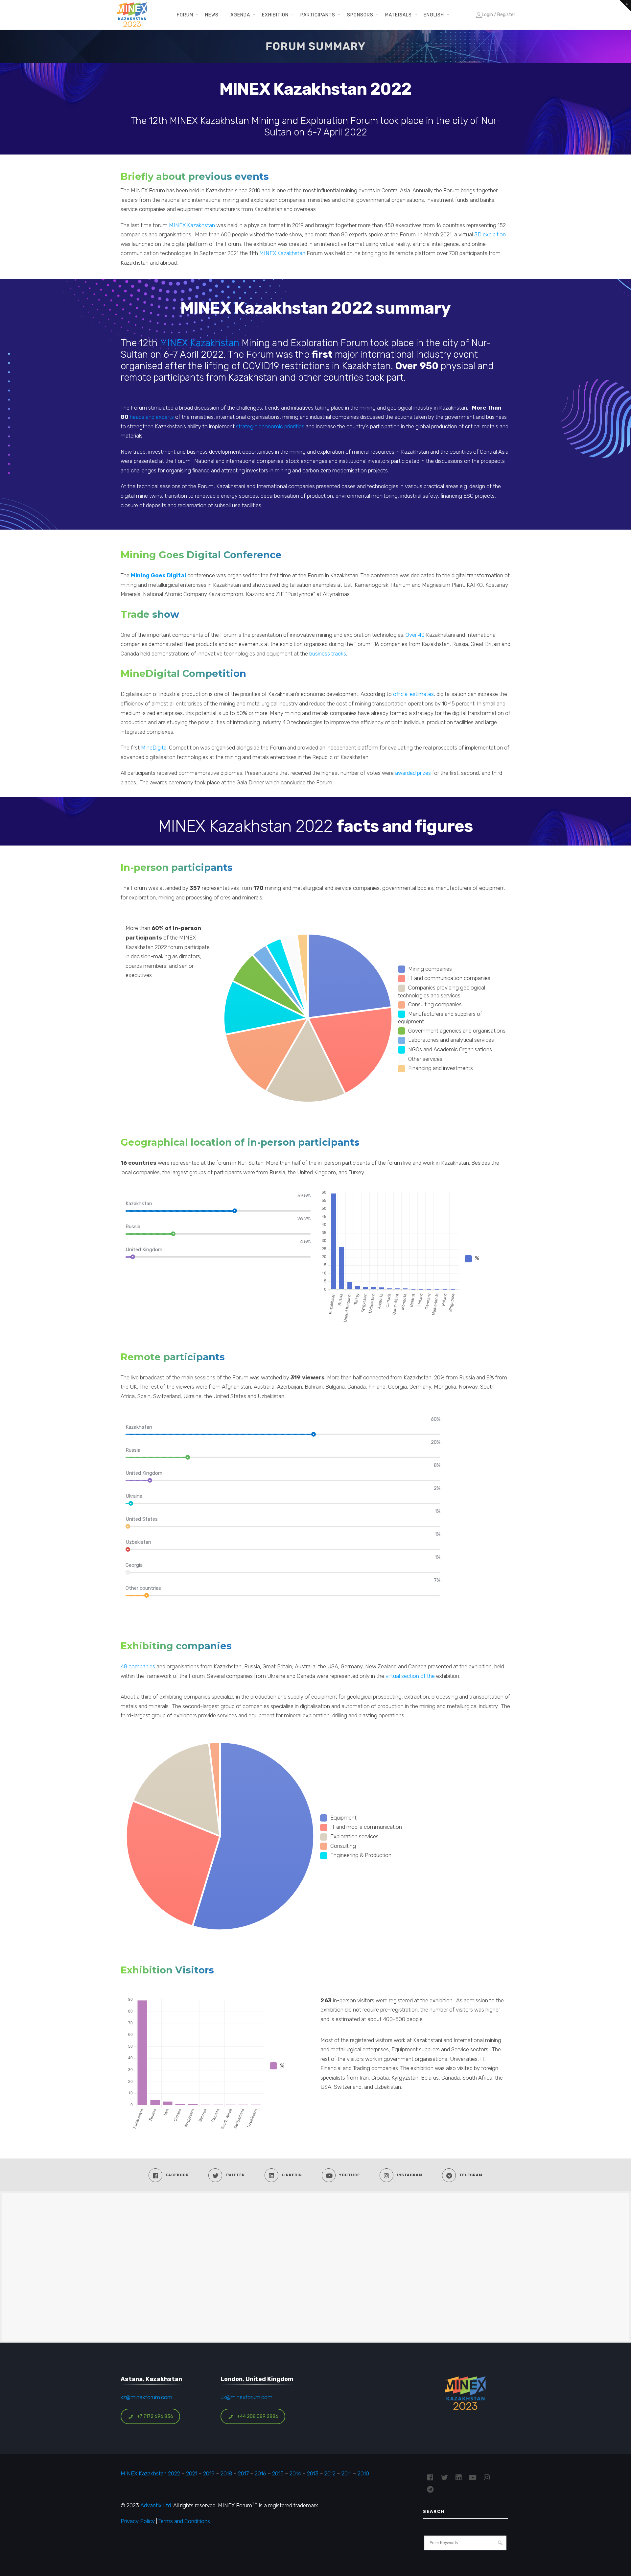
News (212, 15)
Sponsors (360, 15)
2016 (260, 2473)
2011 (347, 2473)
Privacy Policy (138, 2521)
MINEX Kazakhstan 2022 (150, 2473)
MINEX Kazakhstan (191, 225)
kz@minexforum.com (146, 2397)
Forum (185, 15)
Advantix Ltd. (156, 2505)
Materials (398, 15)
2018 (226, 2473)
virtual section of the (410, 1676)
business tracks (328, 654)
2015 (278, 2473)
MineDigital (154, 748)
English (434, 15)
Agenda (240, 15)
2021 (192, 2473)
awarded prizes (413, 773)
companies (141, 1666)
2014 (295, 2473)
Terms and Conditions (184, 2521)
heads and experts (152, 417)
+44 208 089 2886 (258, 2416)
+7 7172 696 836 (155, 2416)
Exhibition (275, 15)
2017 (243, 2473)
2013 (313, 2473)
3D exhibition (490, 234)
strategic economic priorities (269, 426)
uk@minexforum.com (246, 2397)
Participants (318, 15)
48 (124, 1666)
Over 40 (415, 635)
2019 (208, 2473)
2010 (363, 2473)
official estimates (413, 694)
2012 (330, 2473)
